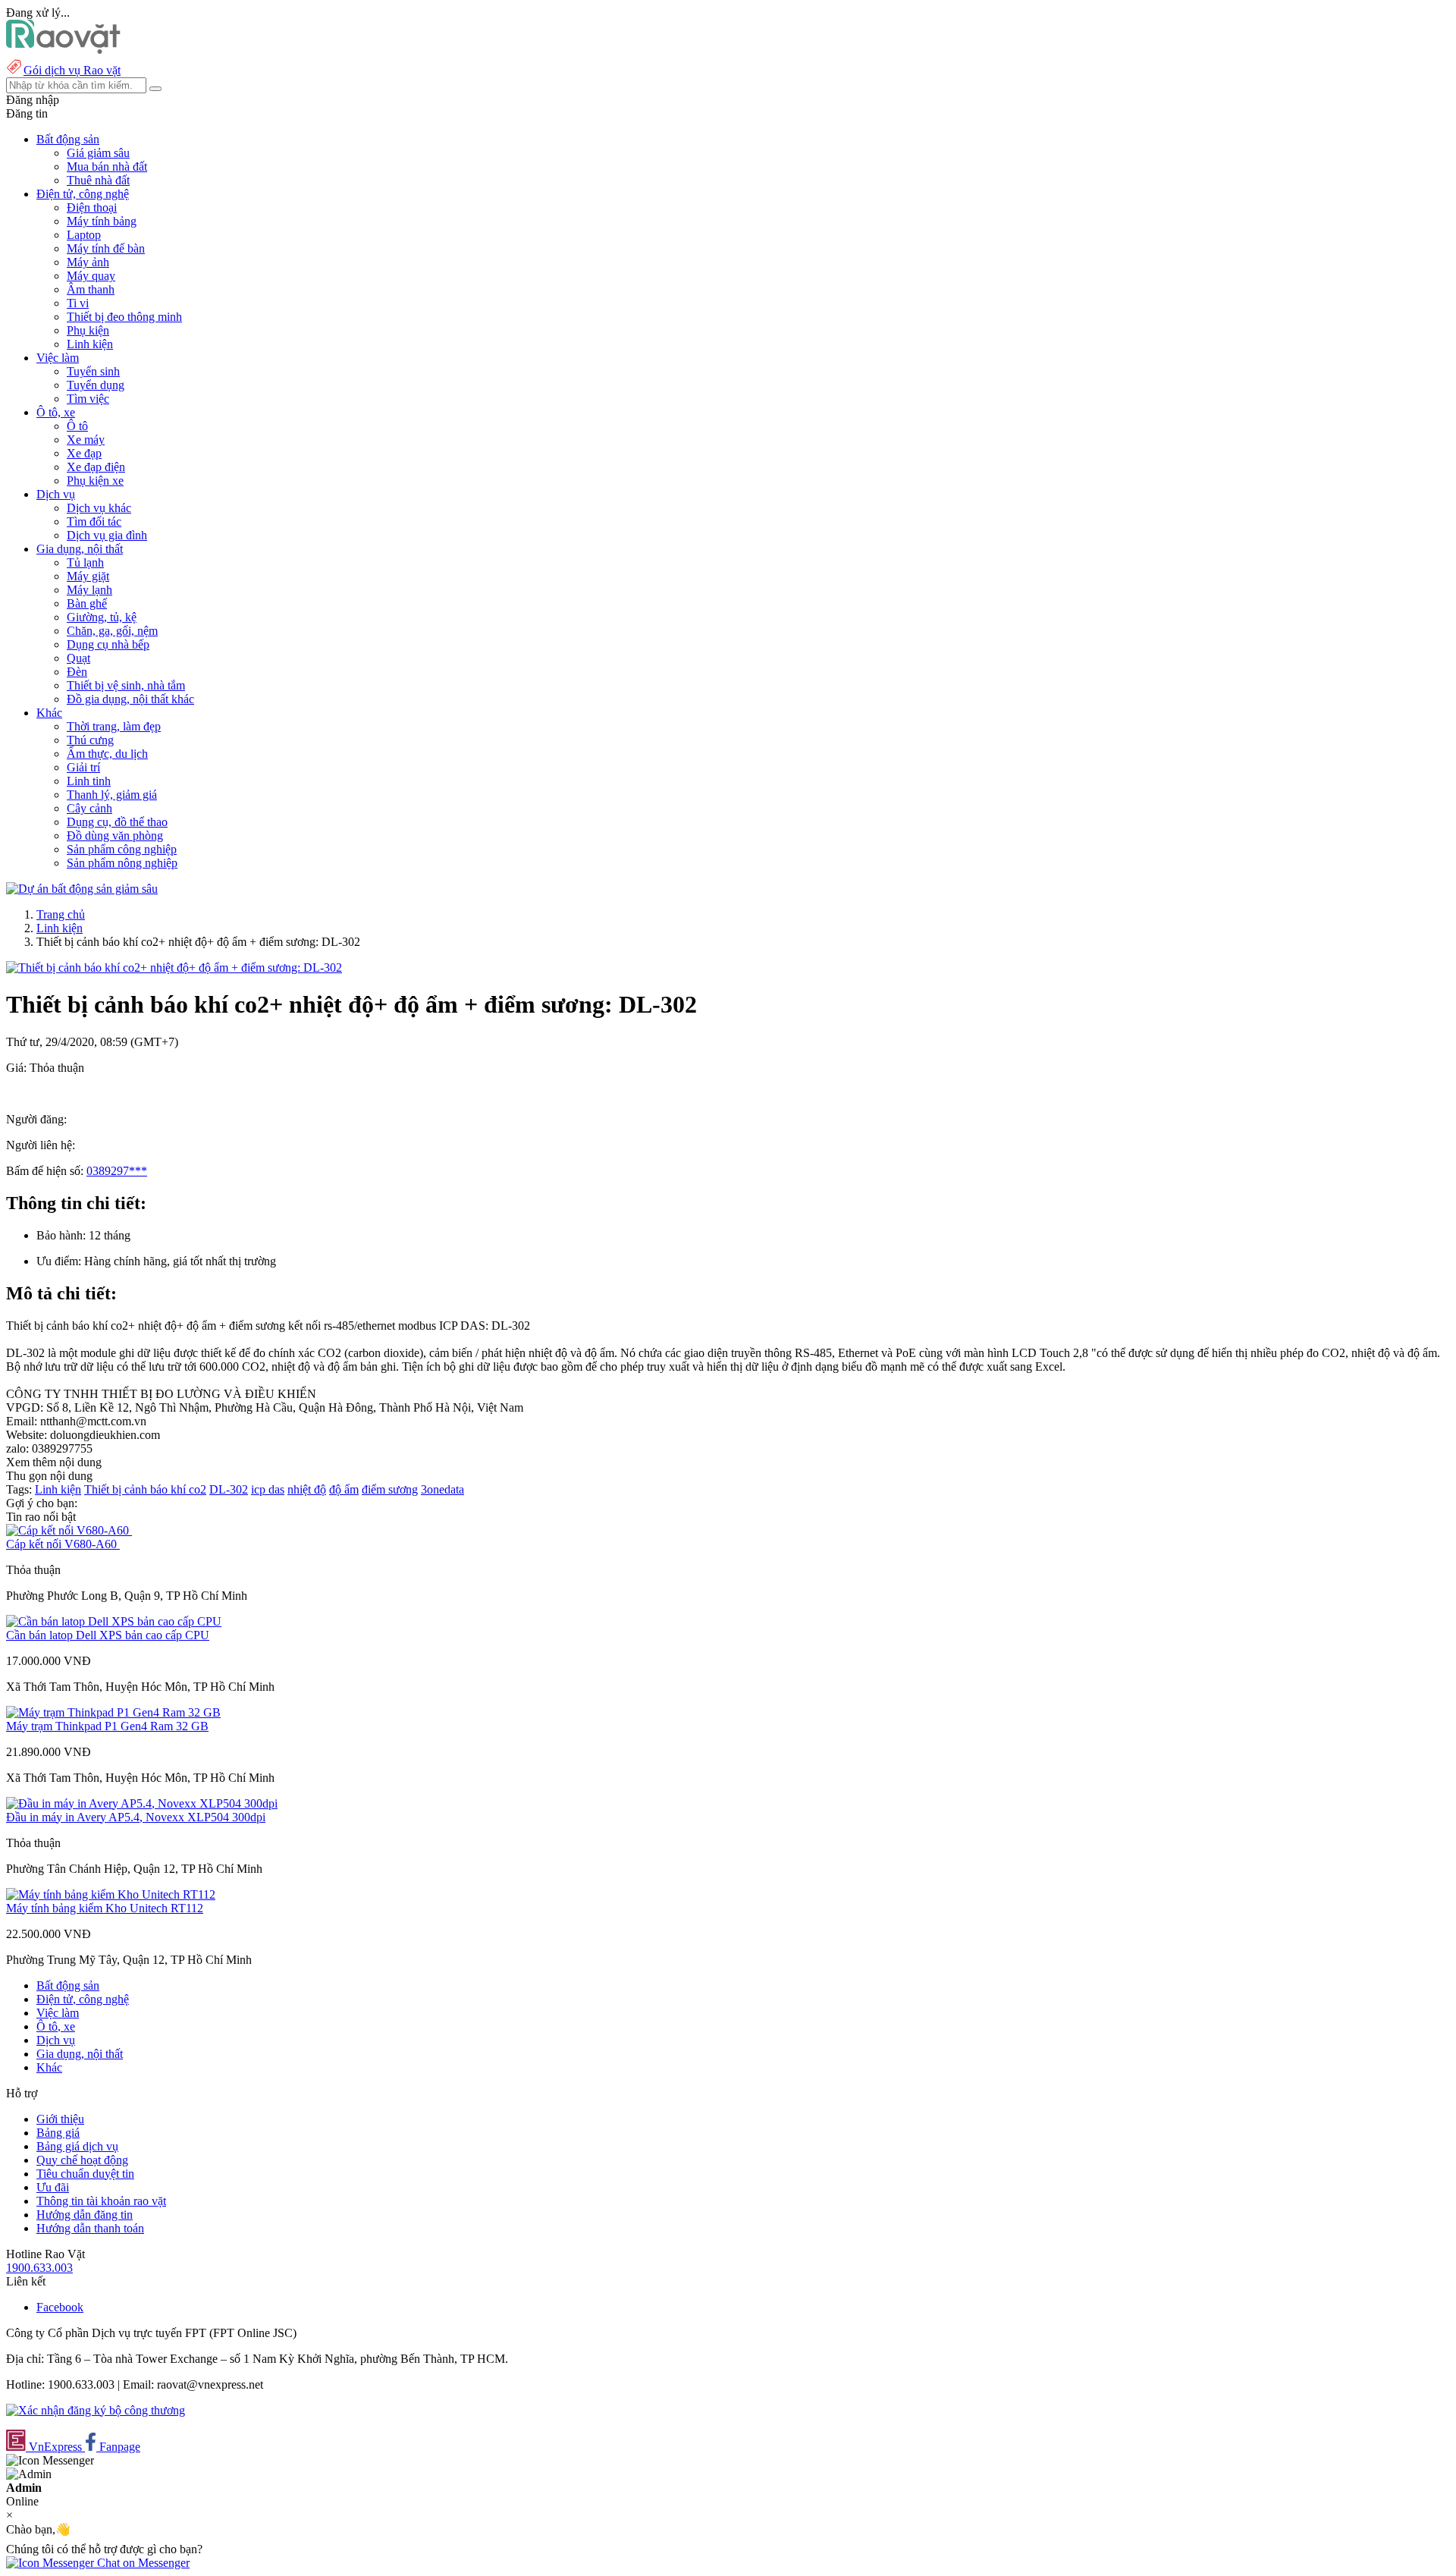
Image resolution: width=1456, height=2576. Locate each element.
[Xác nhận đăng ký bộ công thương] (96, 2410)
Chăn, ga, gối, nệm (112, 631)
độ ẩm (344, 1489)
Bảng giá (58, 2133)
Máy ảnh (88, 262)
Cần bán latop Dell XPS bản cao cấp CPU (108, 1635)
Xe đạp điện (96, 467)
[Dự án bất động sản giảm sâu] (82, 889)
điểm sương (390, 1489)
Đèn (77, 672)
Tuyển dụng (96, 385)
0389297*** (117, 1171)
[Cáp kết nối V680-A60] (69, 1530)
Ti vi (78, 303)
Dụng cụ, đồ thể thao (117, 822)
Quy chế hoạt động (82, 2160)
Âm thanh (91, 289)
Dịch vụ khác (99, 508)
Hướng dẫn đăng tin (85, 2215)
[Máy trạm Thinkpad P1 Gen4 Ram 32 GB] (113, 1712)
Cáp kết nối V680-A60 (63, 1544)
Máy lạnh (89, 590)
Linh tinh (89, 781)
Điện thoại (92, 207)
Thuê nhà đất (98, 180)
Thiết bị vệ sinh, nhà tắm (126, 685)
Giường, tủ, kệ (102, 617)
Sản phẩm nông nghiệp (122, 863)
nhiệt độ (307, 1489)
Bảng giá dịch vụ (77, 2146)
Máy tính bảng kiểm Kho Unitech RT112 (105, 1908)
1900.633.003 (39, 2268)
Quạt (78, 658)
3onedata (442, 1489)
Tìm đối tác (94, 521)
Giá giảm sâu (98, 153)
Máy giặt (88, 576)
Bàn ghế (87, 603)
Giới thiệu (60, 2119)
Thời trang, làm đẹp (114, 726)
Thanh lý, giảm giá (112, 795)
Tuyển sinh (93, 371)
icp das (268, 1489)
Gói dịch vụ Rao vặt (72, 70)
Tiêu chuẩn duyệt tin (85, 2174)
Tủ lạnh (85, 562)
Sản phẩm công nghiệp (122, 849)
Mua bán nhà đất (107, 166)
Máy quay (91, 276)
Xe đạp (84, 453)
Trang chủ (61, 914)
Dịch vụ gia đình (107, 535)
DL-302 (229, 1489)
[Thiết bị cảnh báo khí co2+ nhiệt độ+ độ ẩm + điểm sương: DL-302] (174, 968)
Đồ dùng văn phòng (115, 836)
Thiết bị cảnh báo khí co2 (145, 1489)
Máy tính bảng (102, 221)
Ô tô (77, 426)
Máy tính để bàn (106, 248)
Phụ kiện (88, 330)
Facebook (60, 2307)
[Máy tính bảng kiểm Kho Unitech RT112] (111, 1894)
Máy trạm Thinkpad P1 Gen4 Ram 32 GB (107, 1726)
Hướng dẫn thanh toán (90, 2228)
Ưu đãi (53, 2187)
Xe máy (86, 440)
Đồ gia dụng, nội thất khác (130, 699)
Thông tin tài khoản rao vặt (101, 2201)
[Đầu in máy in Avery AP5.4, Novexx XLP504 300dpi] (142, 1803)
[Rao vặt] (63, 50)
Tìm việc (88, 399)
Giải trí (83, 767)
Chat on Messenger (142, 2563)
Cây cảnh (89, 808)
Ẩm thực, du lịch (107, 754)
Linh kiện (90, 344)
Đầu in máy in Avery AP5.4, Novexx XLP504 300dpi (136, 1817)
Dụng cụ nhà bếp (108, 644)
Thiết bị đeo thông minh (124, 317)
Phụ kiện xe (95, 481)
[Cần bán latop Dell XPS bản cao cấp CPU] (114, 1621)
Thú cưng (90, 740)
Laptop (84, 235)
